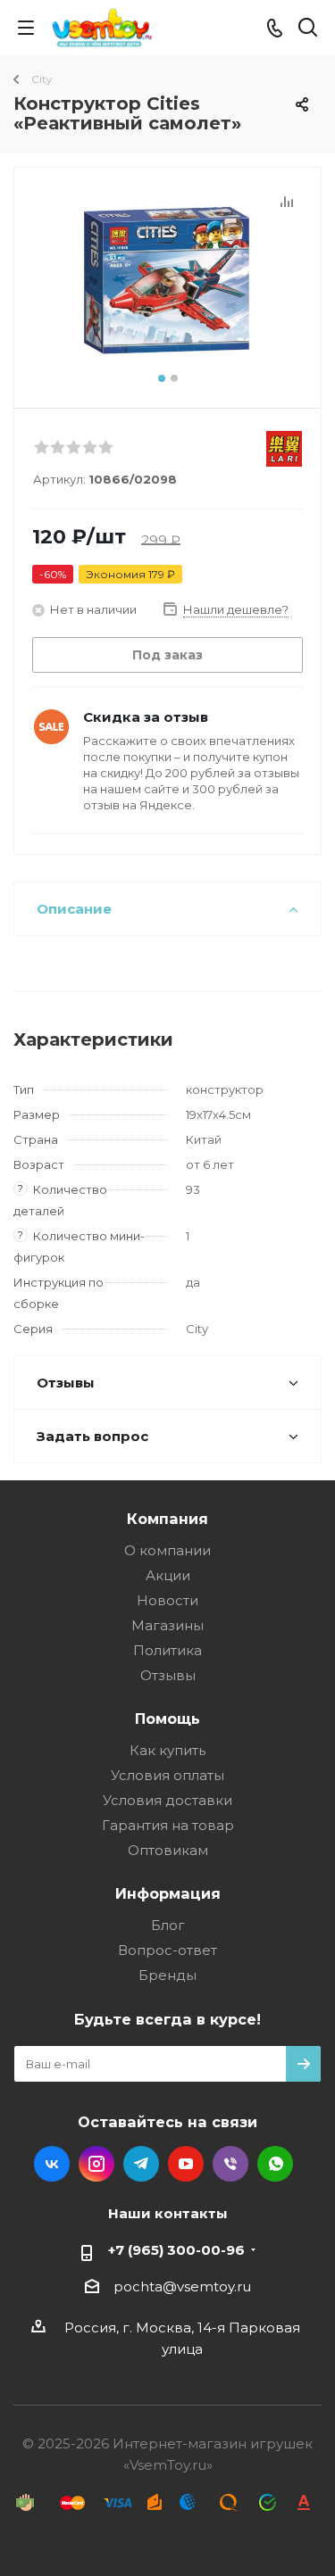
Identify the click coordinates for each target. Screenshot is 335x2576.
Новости (167, 1600)
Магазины (167, 1625)
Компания (167, 1519)
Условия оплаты (167, 1775)
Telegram (141, 2164)
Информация (168, 1893)
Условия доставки (167, 1800)
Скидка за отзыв (146, 717)
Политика (167, 1650)
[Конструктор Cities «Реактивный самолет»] (167, 280)
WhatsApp (275, 2164)
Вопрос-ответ (167, 1950)
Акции (168, 1575)
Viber (230, 2164)
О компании (167, 1550)
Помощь (167, 1719)
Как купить (167, 1750)
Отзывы (168, 1675)
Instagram (96, 2164)
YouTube (186, 2164)
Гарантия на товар (168, 1825)
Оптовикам (168, 1850)
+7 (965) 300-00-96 (176, 2250)
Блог (168, 1925)
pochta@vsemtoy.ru (182, 2286)
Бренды (167, 1975)
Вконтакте (52, 2164)
